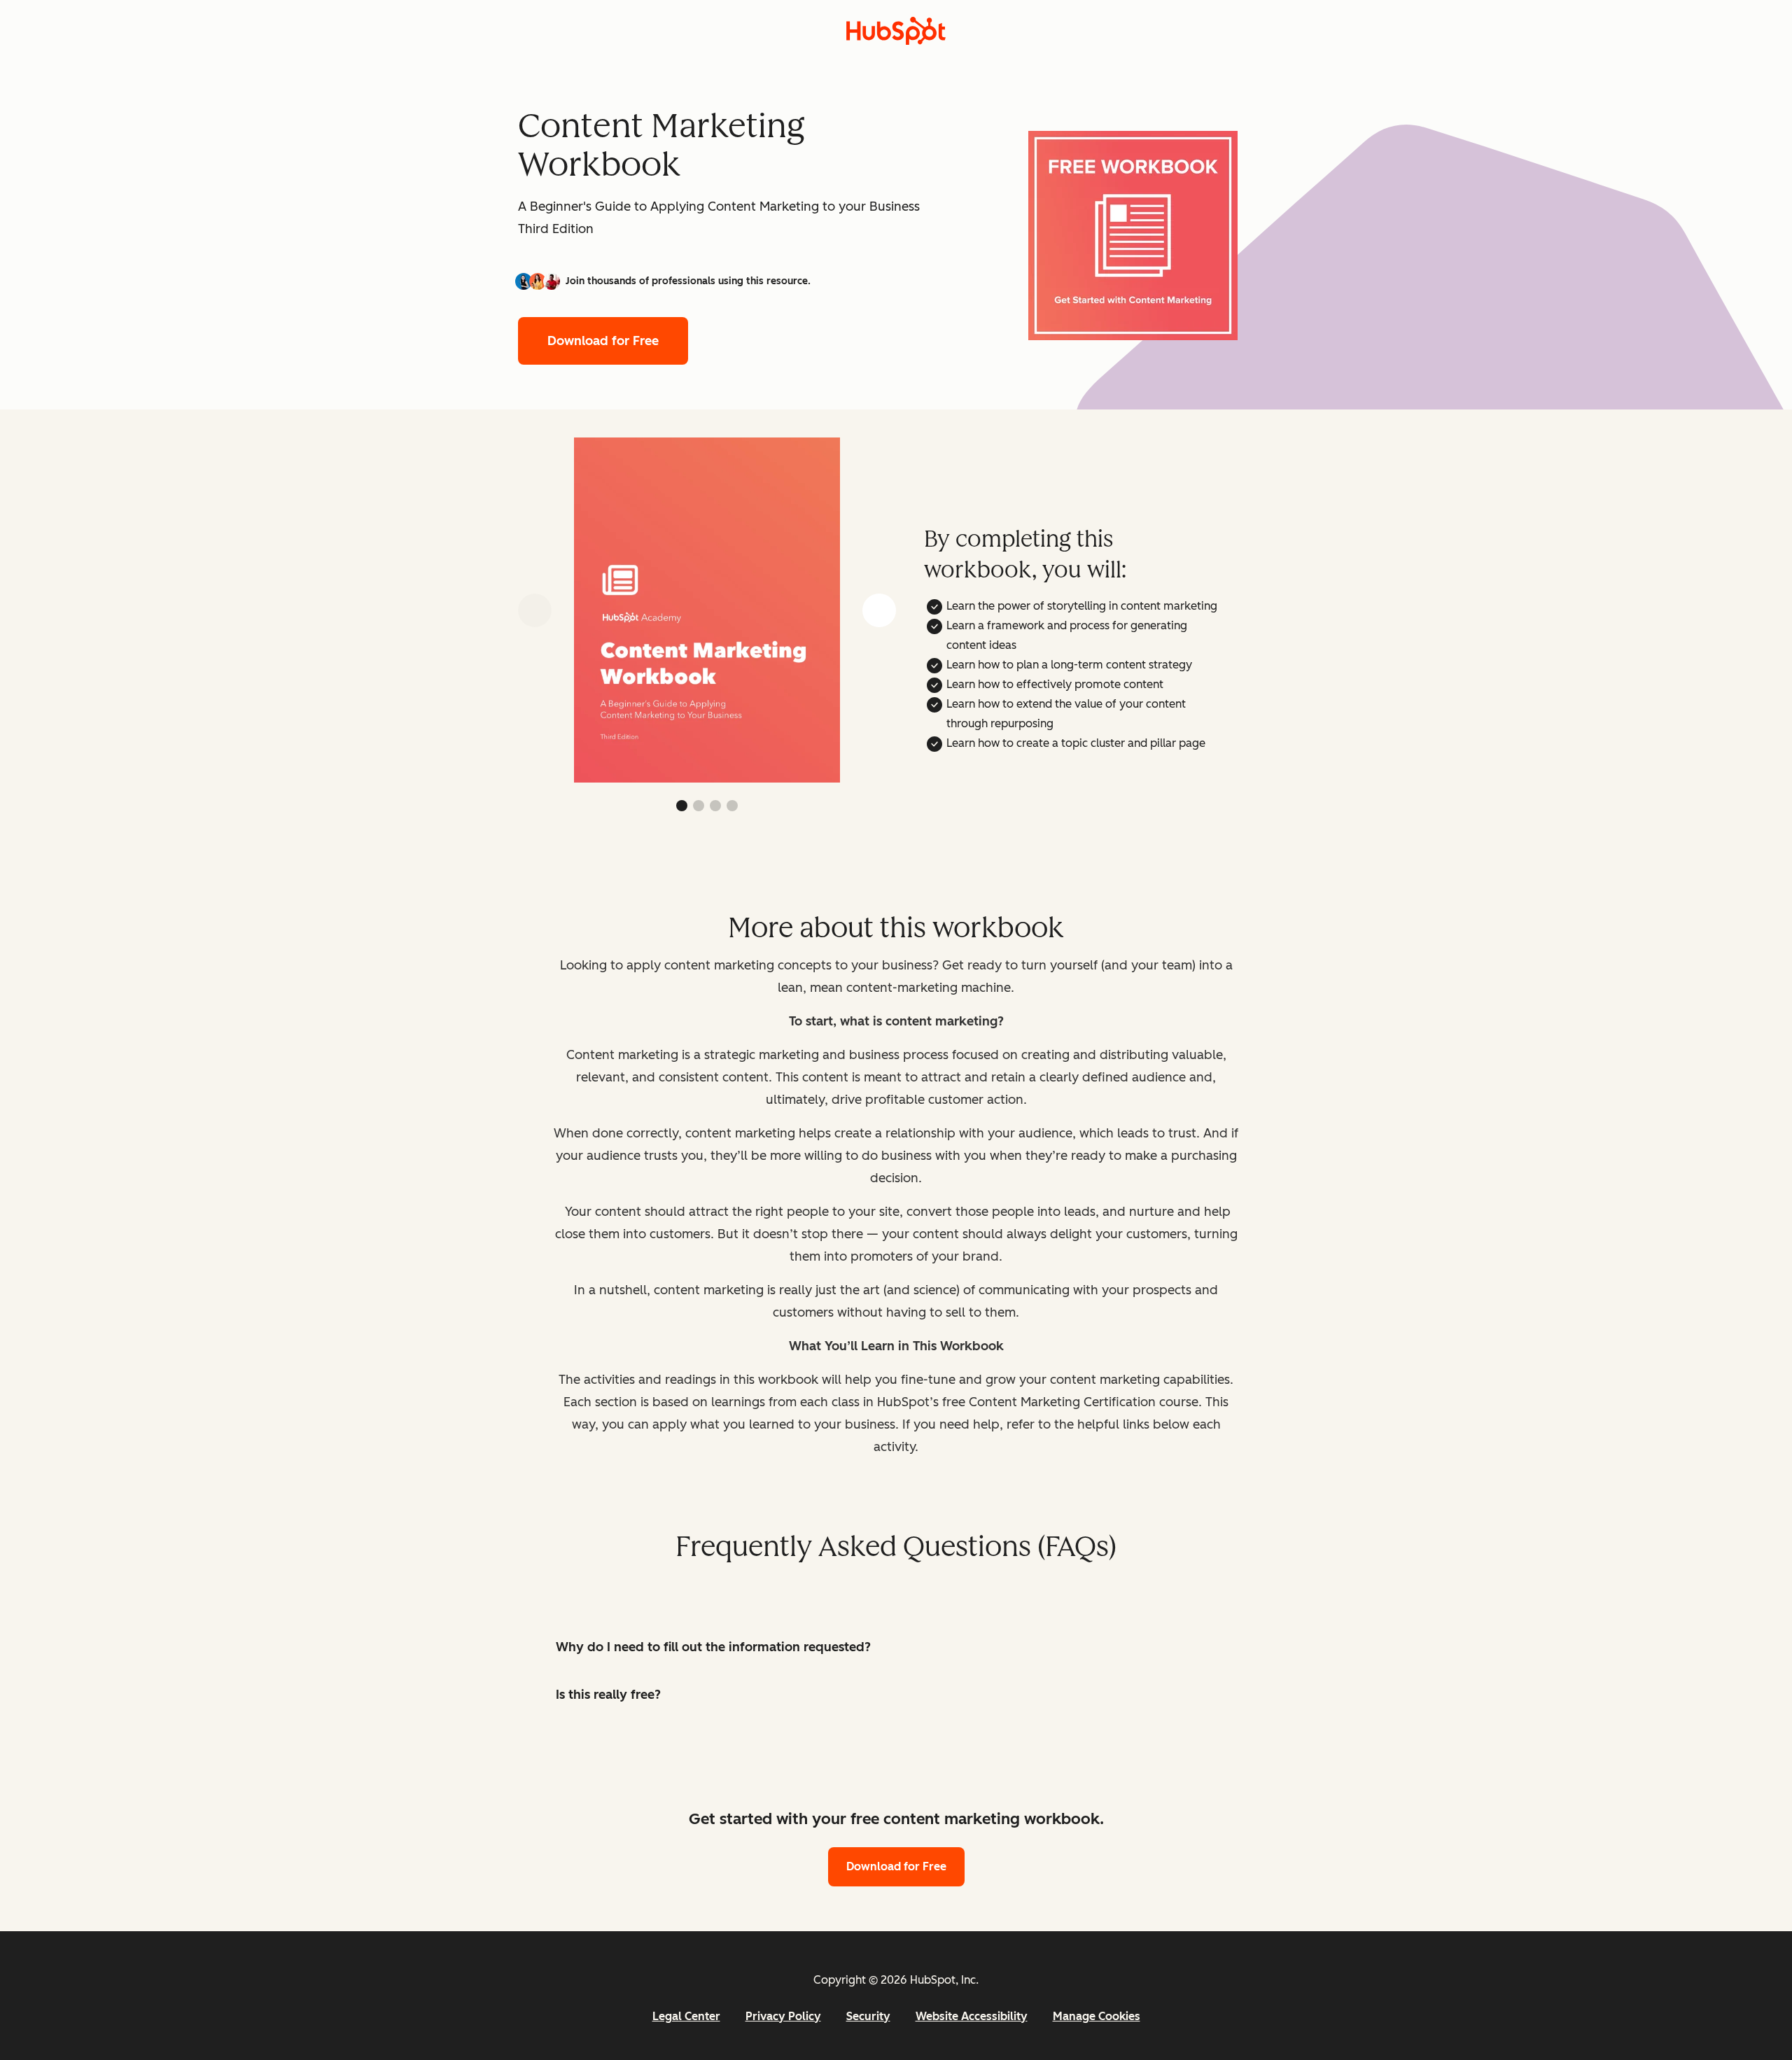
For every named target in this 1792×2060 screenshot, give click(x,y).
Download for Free (603, 341)
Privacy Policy (783, 2016)
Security (868, 2016)
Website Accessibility (972, 2016)
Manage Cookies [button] (1097, 2016)
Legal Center (686, 2016)
